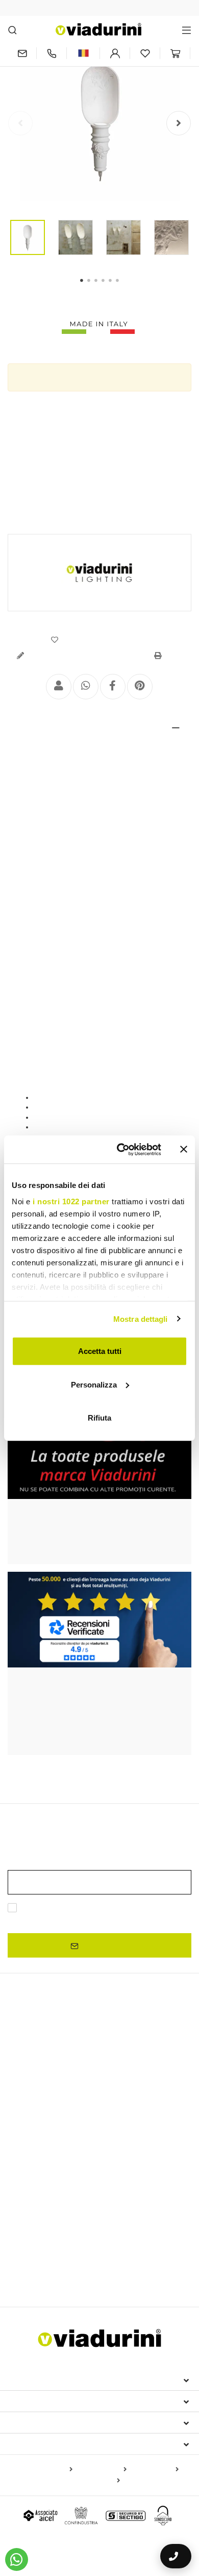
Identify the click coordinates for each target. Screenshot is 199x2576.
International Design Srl (67, 2380)
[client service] (52, 53)
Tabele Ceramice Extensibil (53, 2065)
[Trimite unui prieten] (59, 687)
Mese (20, 2128)
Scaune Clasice (34, 2209)
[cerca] (13, 30)
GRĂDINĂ (29, 2241)
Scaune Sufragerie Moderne (58, 2223)
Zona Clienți (37, 2422)
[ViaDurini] (98, 29)
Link (123, 1920)
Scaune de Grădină (143, 2223)
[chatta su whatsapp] (17, 2559)
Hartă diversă (96, 2481)
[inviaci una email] (22, 53)
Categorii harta (102, 2470)
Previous (20, 123)
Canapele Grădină (160, 2258)
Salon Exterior (101, 2258)
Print (172, 656)
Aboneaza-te (104, 1945)
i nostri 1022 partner (71, 1201)
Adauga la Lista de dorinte (103, 640)
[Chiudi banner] (184, 1149)
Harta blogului (155, 2470)
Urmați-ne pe (37, 2444)
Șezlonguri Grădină (40, 2258)
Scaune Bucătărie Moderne (111, 2209)
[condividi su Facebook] (113, 687)
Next (179, 123)
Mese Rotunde (32, 2145)
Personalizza (94, 1384)
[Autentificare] (115, 53)
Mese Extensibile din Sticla (56, 2095)
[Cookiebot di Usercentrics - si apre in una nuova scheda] (121, 1149)
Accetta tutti (100, 1351)
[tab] (99, 728)
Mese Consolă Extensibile (55, 2110)
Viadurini (29, 2401)
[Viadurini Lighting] (99, 573)
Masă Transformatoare (46, 2171)
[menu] (186, 30)
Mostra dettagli (141, 1319)
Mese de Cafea (33, 2158)
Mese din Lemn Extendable (57, 2080)
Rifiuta (99, 1418)
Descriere (37, 728)
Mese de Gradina (123, 2171)
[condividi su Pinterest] (140, 687)
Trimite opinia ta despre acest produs (86, 656)
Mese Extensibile (46, 2047)
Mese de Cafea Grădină (51, 2274)
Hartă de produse (44, 2470)
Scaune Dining (40, 2191)
